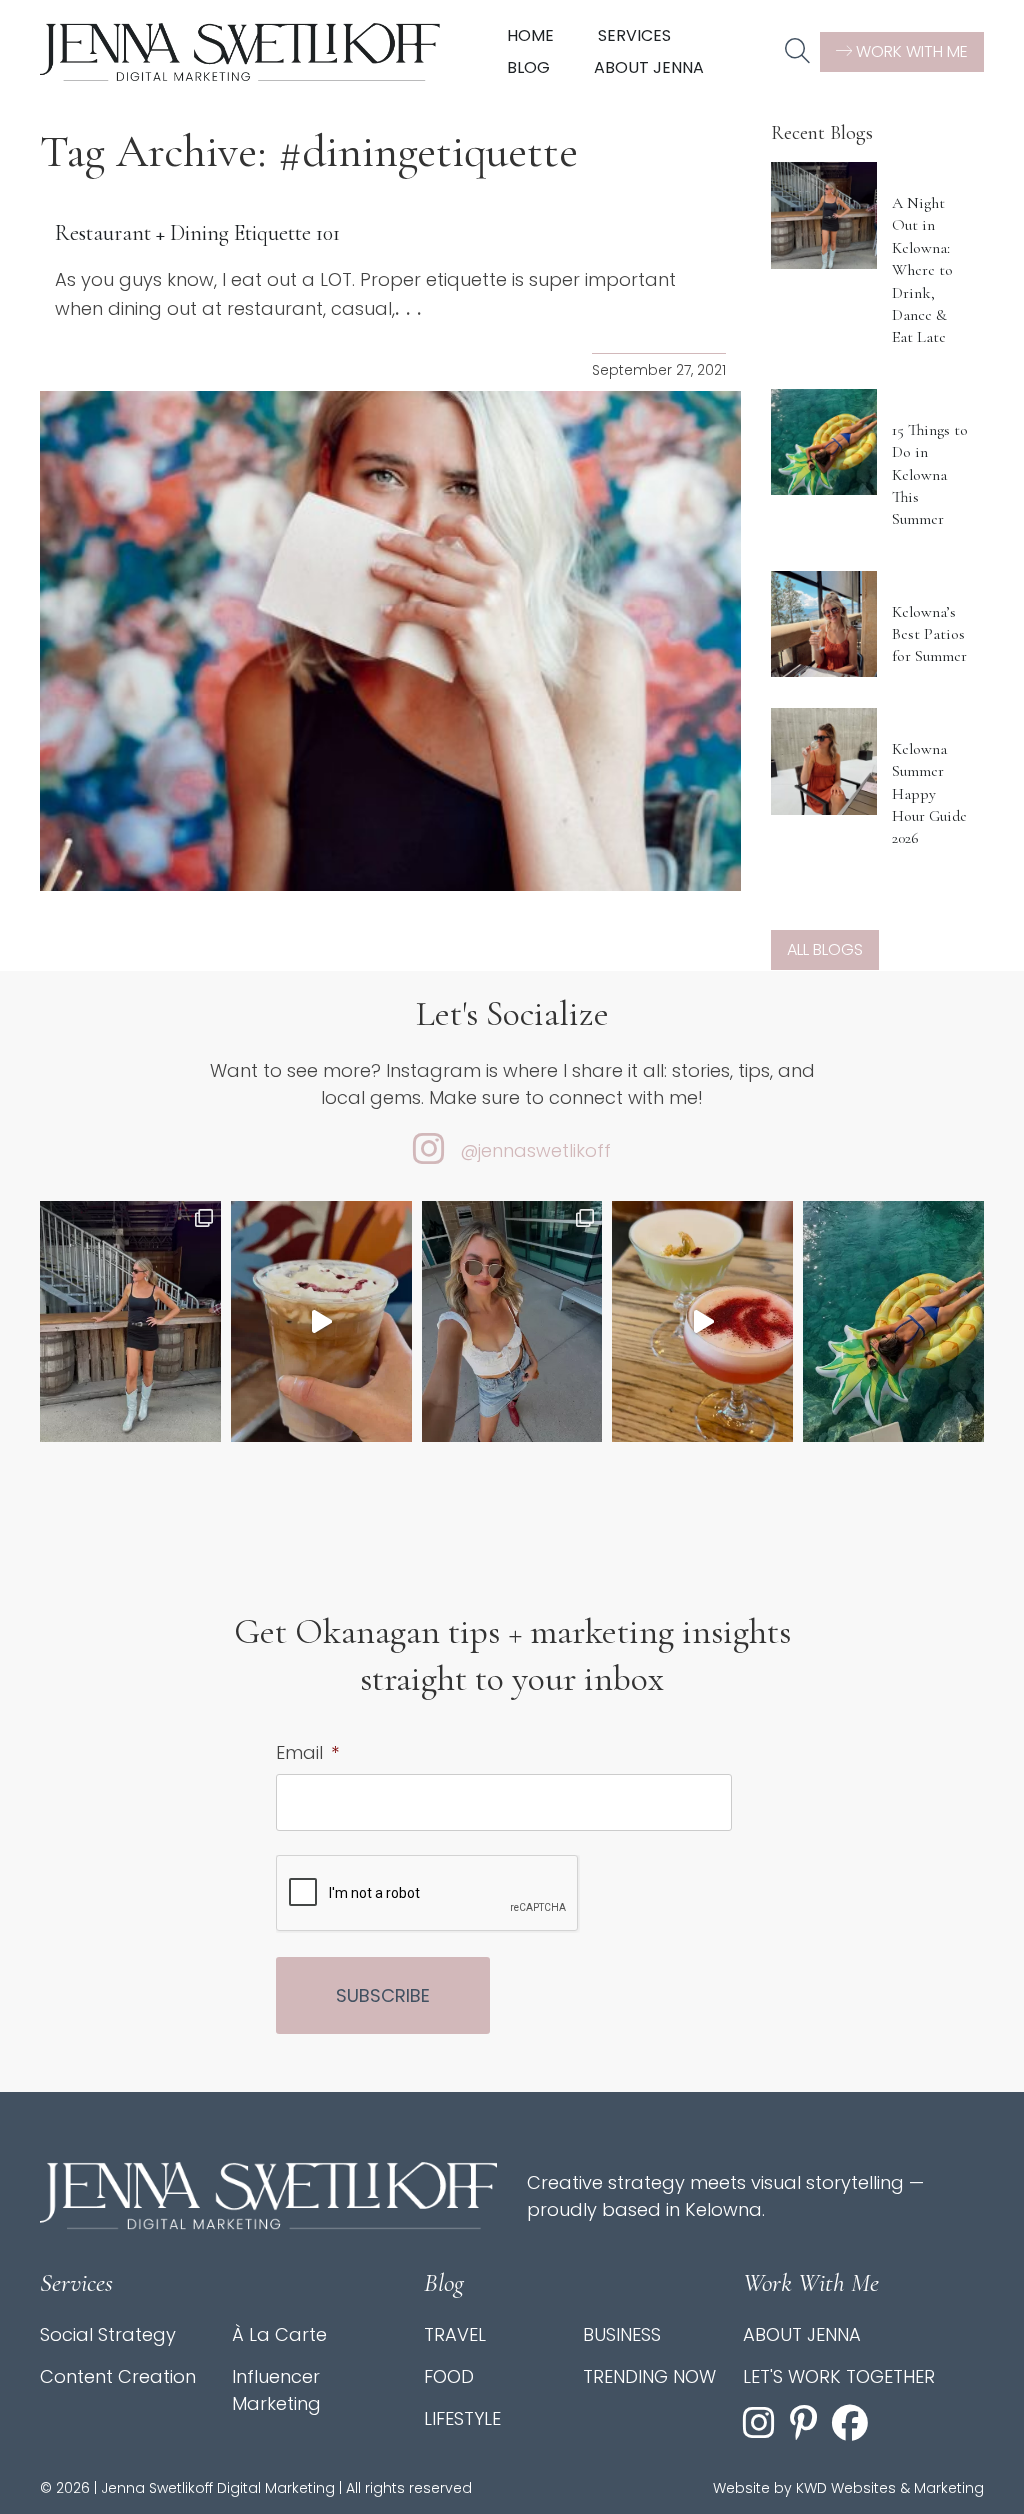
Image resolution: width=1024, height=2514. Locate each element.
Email (307, 1752)
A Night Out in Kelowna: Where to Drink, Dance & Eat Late (922, 270)
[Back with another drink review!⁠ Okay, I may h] (321, 1321)
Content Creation (118, 2376)
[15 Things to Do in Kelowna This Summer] (824, 442)
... (411, 308)
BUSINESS (622, 2334)
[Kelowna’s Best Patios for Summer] (824, 624)
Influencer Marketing (276, 2390)
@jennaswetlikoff (535, 1150)
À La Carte (279, 2334)
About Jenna (649, 67)
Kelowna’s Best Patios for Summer (929, 634)
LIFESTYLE (462, 2418)
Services (634, 35)
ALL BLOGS (825, 949)
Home (530, 35)
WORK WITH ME (910, 51)
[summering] (512, 1321)
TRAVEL (455, 2334)
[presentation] (428, 1894)
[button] (797, 52)
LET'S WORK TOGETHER (839, 2376)
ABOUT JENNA (802, 2334)
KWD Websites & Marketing (890, 2488)
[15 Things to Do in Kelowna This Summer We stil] (893, 1321)
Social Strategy (108, 2334)
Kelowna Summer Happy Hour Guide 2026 (929, 794)
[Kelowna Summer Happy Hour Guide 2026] (824, 761)
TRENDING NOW (649, 2376)
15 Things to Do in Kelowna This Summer (930, 475)
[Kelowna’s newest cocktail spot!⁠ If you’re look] (702, 1321)
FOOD (449, 2376)
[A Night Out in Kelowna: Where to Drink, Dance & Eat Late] (824, 215)
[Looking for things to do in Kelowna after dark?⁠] (130, 1321)
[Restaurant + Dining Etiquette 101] (390, 641)
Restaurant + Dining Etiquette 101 (197, 233)
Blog (528, 67)
